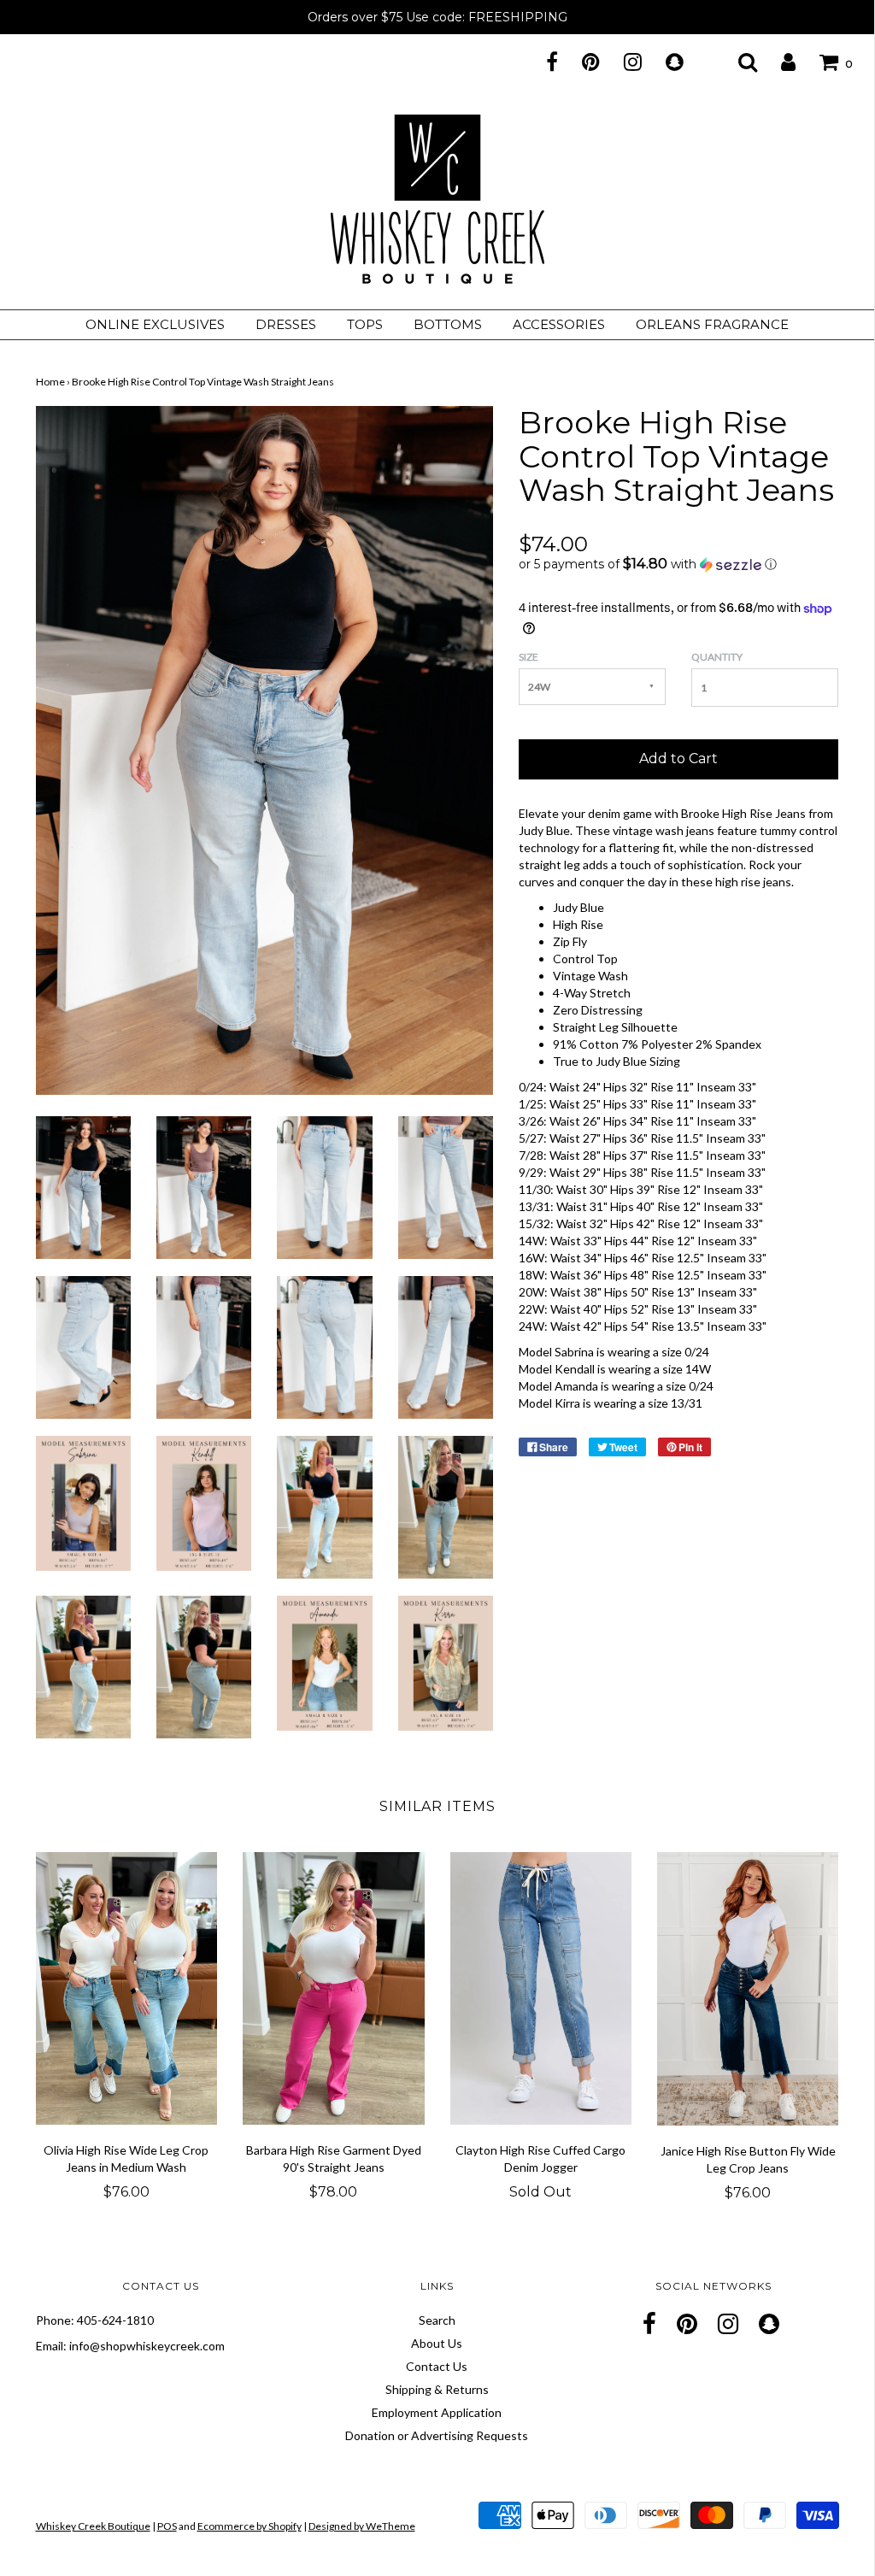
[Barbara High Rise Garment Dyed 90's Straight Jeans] (334, 1988)
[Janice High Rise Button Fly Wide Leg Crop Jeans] (748, 1988)
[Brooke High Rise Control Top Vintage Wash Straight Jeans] (83, 1186)
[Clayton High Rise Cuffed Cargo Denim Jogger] (541, 1988)
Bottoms (448, 324)
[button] (678, 564)
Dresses (286, 324)
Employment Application (437, 2412)
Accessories (559, 324)
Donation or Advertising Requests (437, 2435)
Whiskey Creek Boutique (93, 2526)
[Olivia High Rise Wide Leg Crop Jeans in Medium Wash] (127, 1988)
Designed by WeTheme (362, 2526)
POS (167, 2526)
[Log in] (778, 62)
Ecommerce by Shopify (250, 2526)
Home (50, 382)
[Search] (737, 62)
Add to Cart (678, 759)
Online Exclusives (155, 324)
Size (529, 657)
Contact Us (437, 2366)
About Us (437, 2343)
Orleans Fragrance (712, 324)
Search (437, 2320)
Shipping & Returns (437, 2389)
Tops (365, 324)
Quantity (717, 657)
